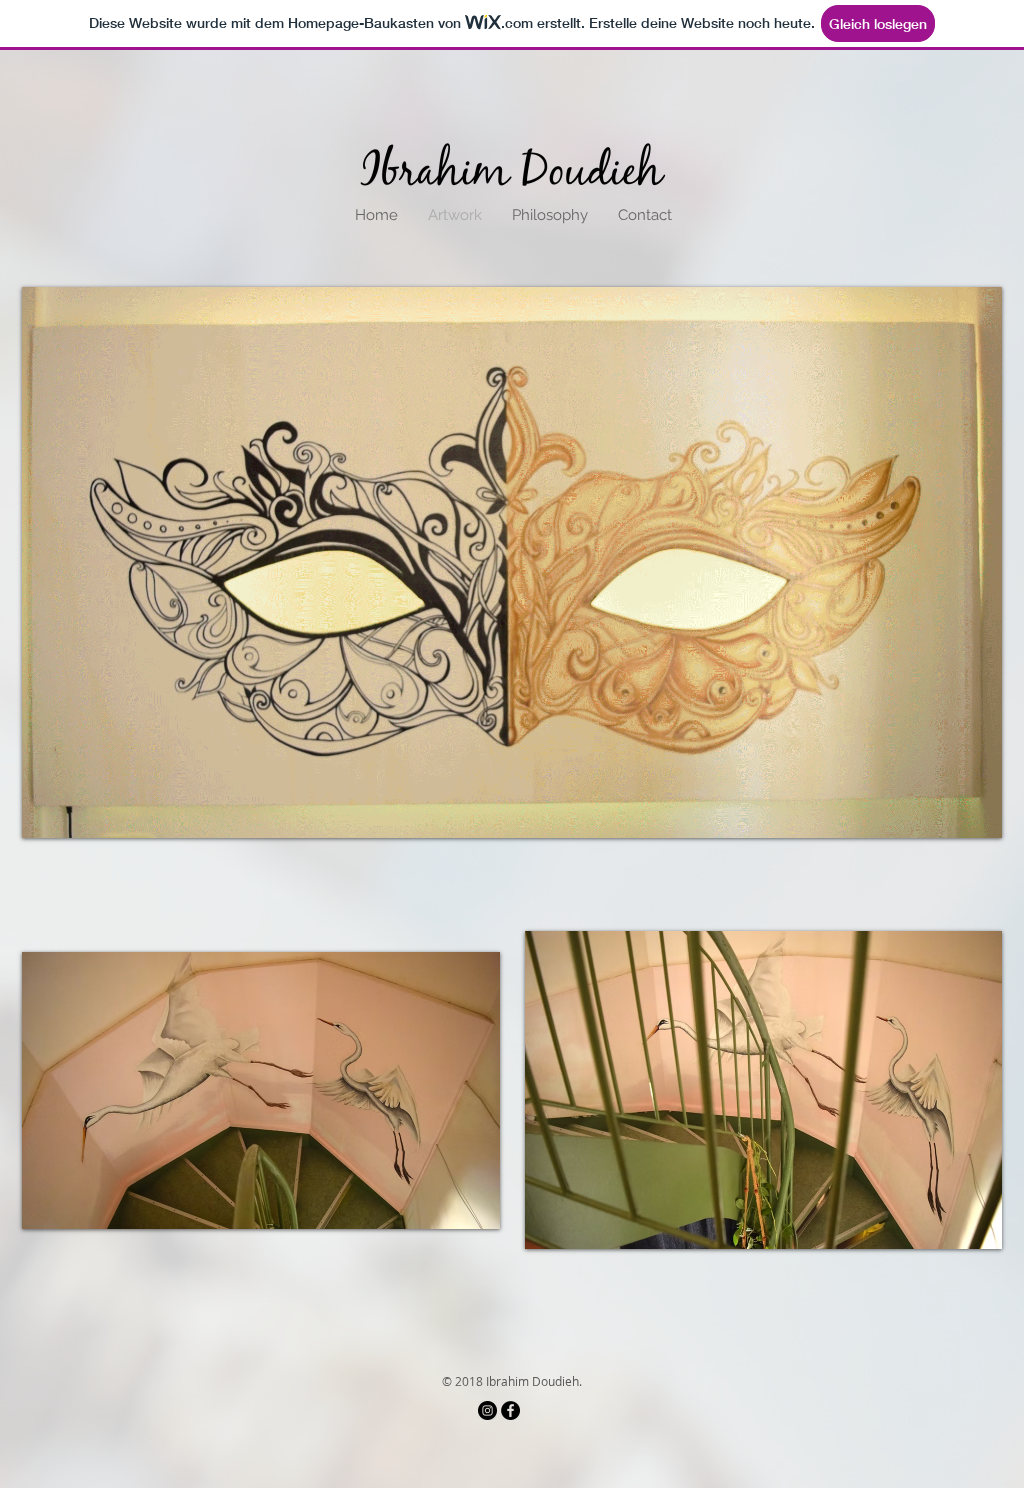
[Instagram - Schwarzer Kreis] (487, 1410)
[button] (512, 562)
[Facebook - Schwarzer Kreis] (510, 1410)
